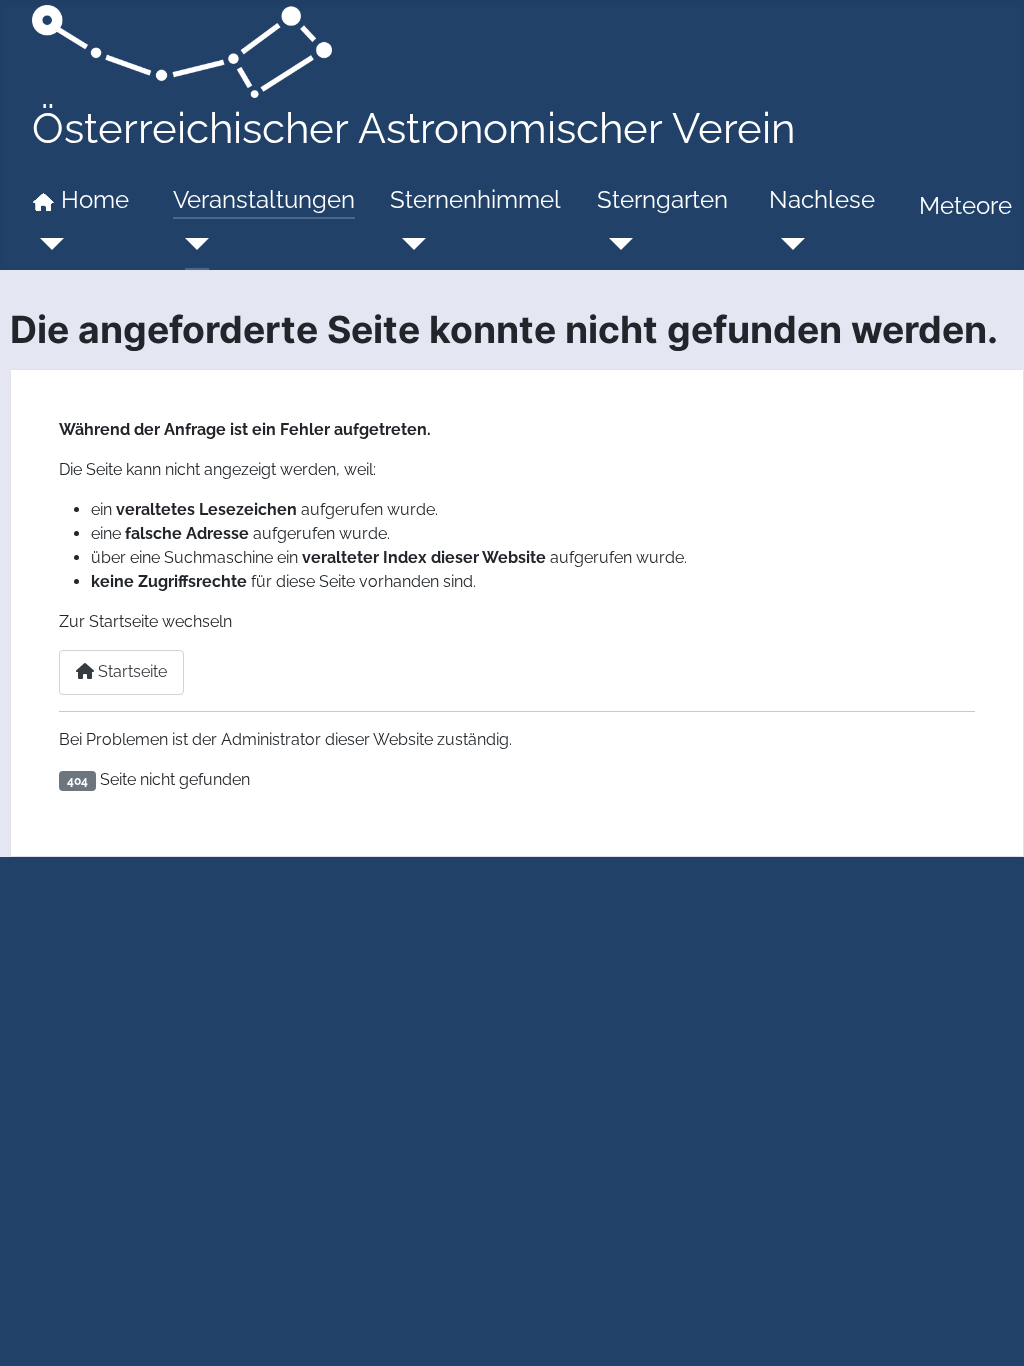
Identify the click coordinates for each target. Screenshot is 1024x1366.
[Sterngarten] (615, 244)
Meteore (965, 205)
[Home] (46, 244)
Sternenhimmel (475, 199)
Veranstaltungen (264, 199)
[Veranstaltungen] (191, 244)
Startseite (130, 671)
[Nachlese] (787, 244)
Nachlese (822, 199)
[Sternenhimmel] (408, 244)
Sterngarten (662, 199)
